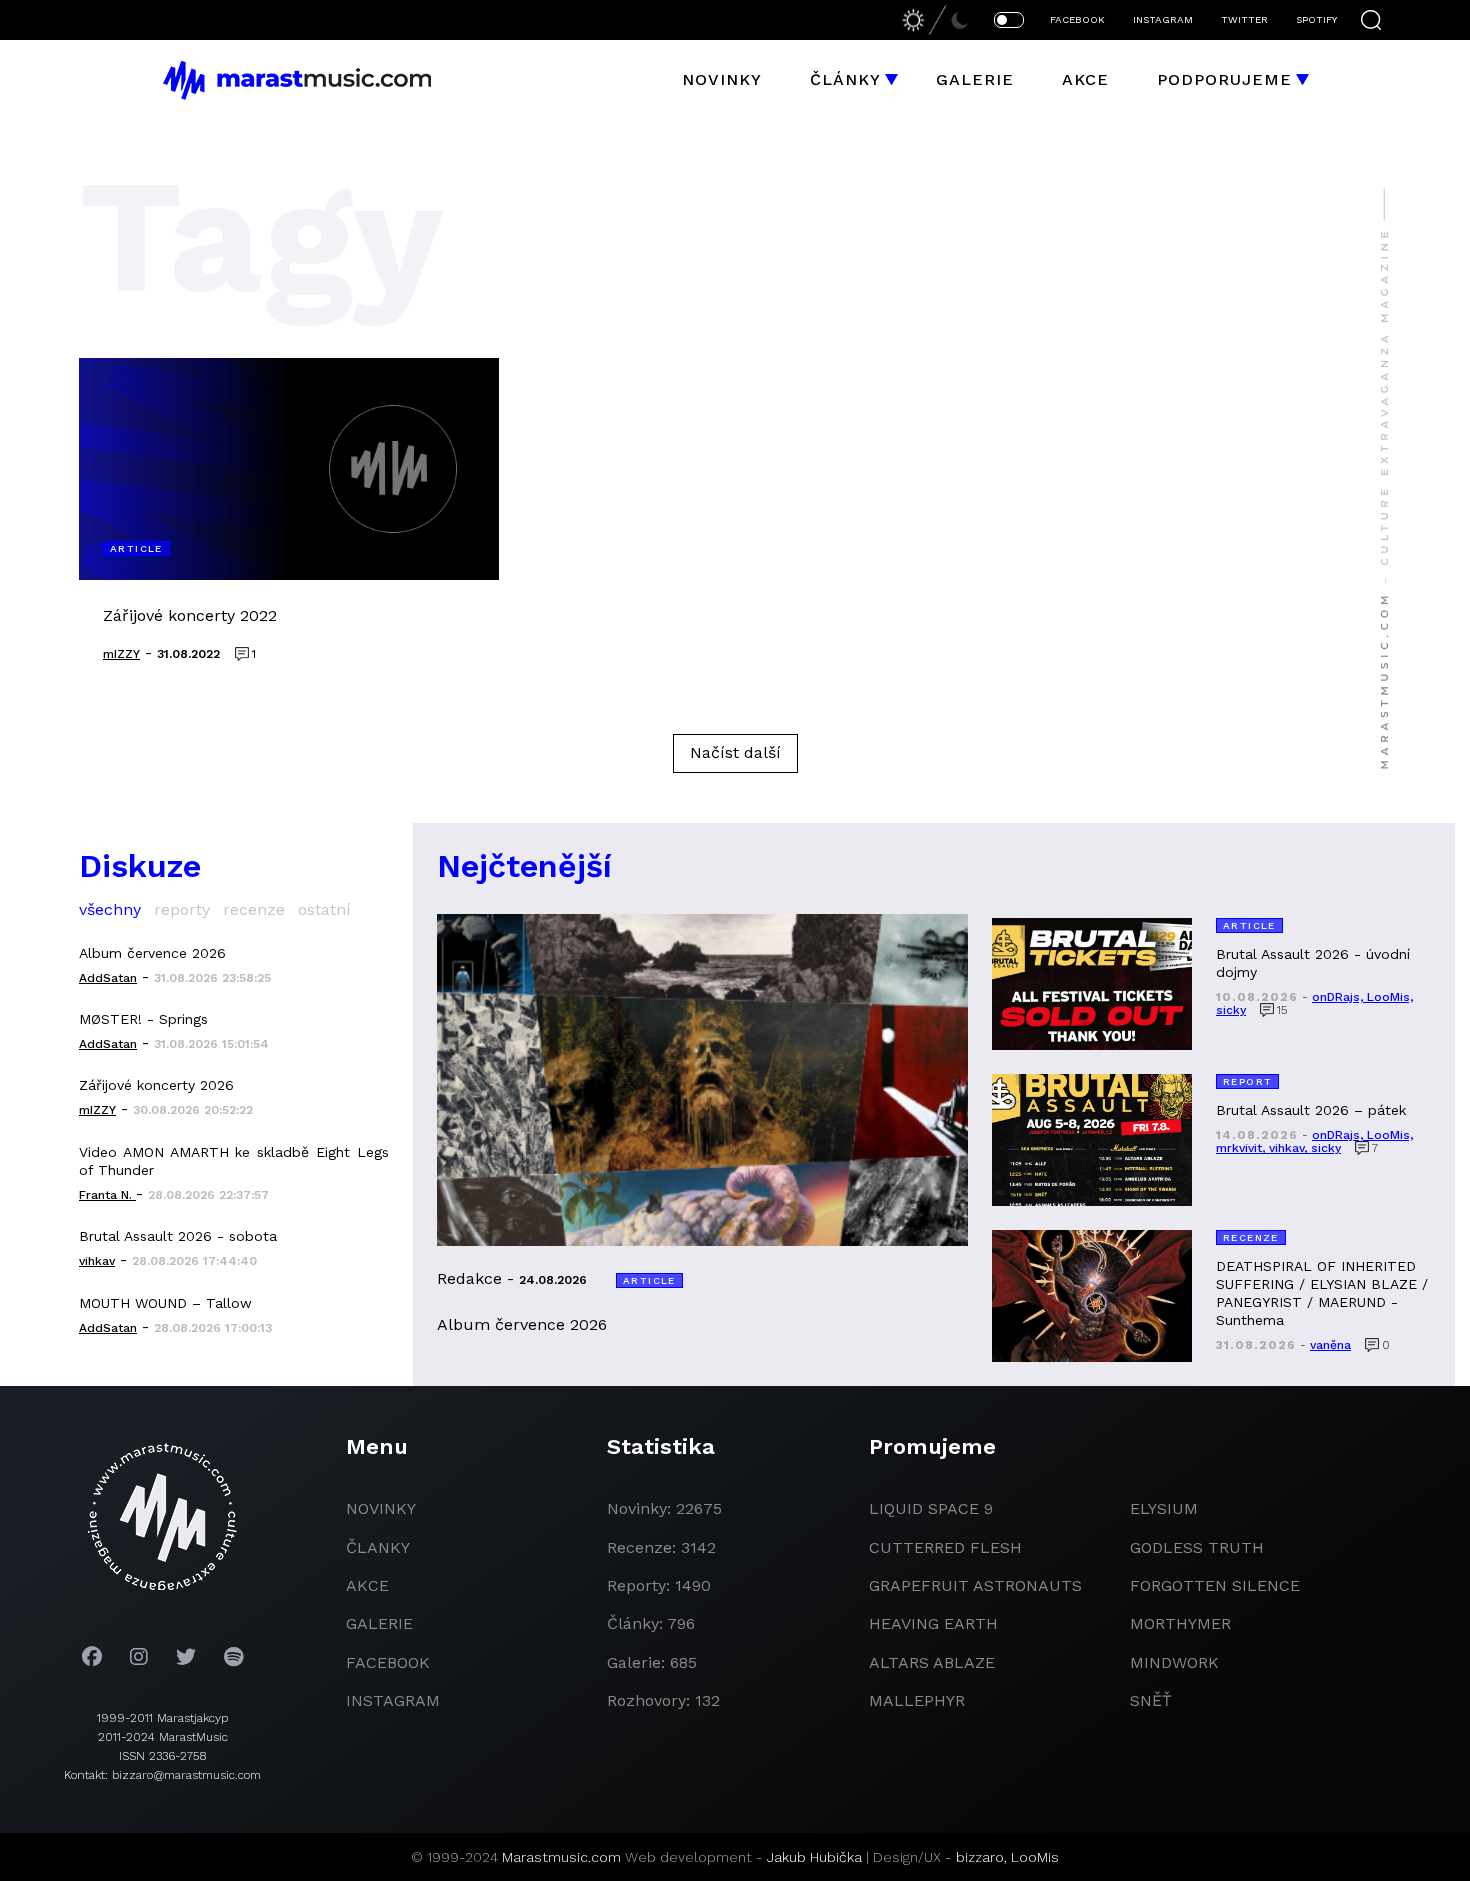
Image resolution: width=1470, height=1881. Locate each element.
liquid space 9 (931, 1508)
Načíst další (735, 752)
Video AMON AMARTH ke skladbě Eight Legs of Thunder (234, 1161)
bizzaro (980, 1857)
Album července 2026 (152, 953)
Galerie (975, 79)
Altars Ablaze (932, 1662)
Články (845, 79)
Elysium (1164, 1508)
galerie (379, 1623)
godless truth (1197, 1547)
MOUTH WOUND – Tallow (165, 1303)
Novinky (722, 79)
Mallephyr (917, 1700)
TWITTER (1244, 19)
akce (367, 1585)
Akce (1085, 79)
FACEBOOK (1077, 19)
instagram (393, 1700)
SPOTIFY (1316, 19)
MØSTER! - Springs (143, 1019)
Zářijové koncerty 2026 (156, 1085)
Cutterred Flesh (945, 1547)
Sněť (1151, 1700)
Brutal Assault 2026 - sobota (178, 1236)
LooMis (1035, 1857)
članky (378, 1547)
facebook (388, 1662)
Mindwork (1174, 1662)
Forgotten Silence (1215, 1585)
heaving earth (933, 1623)
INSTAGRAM (1163, 19)
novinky (381, 1508)
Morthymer (1180, 1623)
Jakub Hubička (814, 1857)
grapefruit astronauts (975, 1585)
